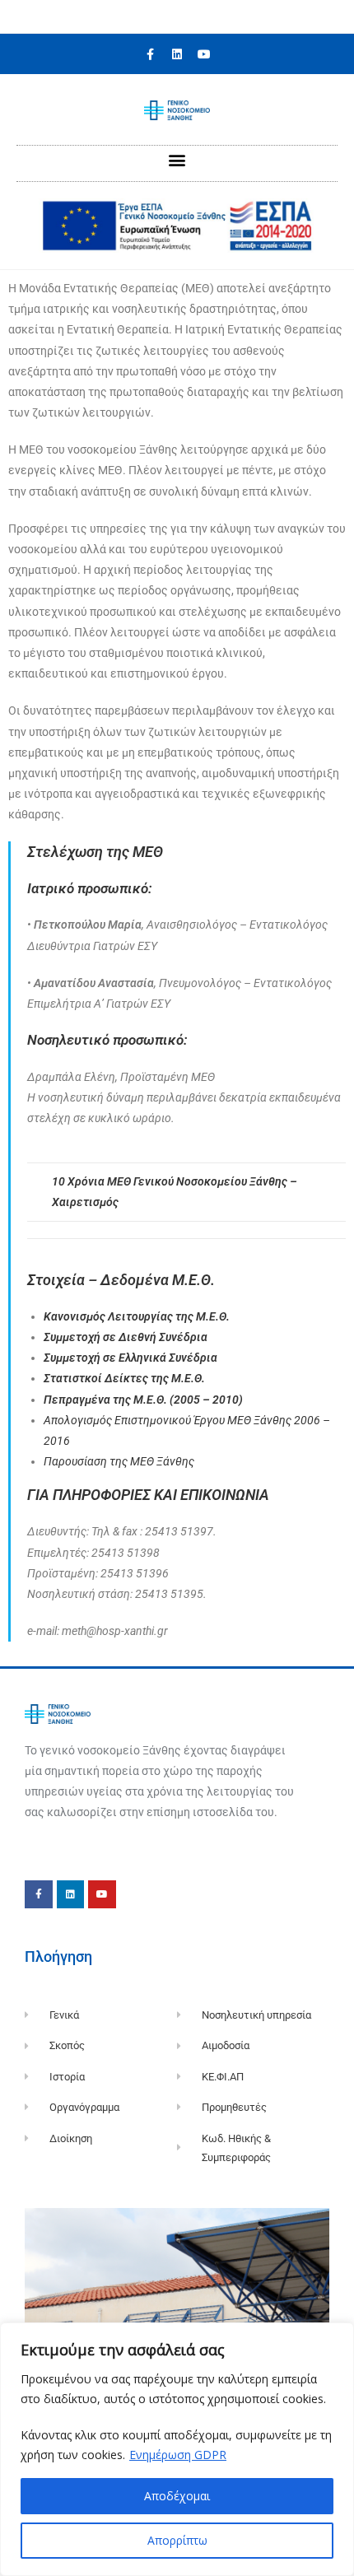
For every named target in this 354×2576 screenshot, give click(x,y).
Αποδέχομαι (177, 2496)
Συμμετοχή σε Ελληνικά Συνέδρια (130, 1358)
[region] (177, 2449)
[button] (177, 159)
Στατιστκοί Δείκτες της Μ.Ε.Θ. (124, 1378)
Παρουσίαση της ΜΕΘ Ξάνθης (119, 1461)
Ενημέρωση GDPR (178, 2455)
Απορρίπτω (177, 2540)
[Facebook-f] (150, 54)
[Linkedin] (177, 54)
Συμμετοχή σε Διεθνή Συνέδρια (126, 1337)
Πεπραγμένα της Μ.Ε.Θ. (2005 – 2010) (143, 1400)
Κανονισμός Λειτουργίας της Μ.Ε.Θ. (137, 1316)
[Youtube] (204, 54)
